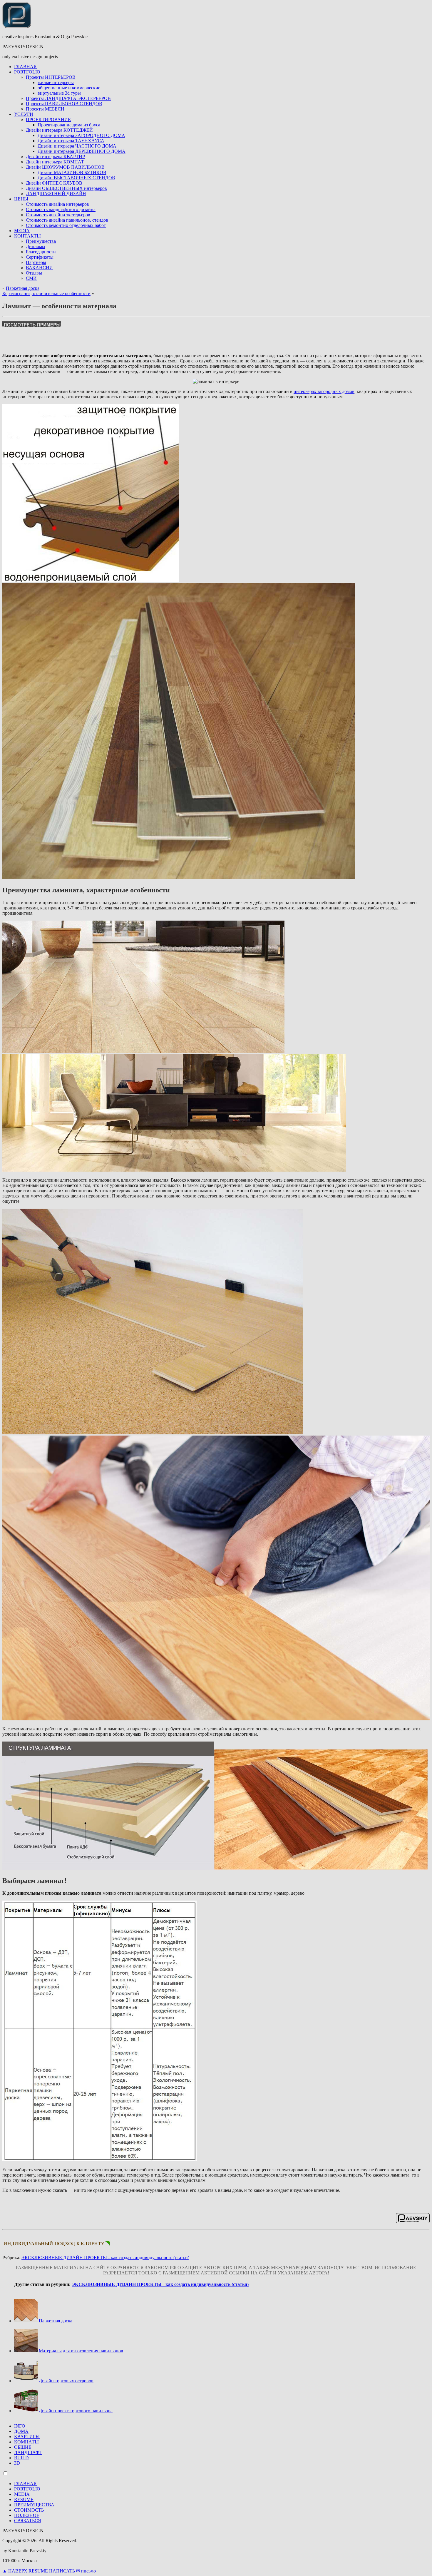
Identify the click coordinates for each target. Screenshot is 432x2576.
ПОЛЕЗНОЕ (27, 2515)
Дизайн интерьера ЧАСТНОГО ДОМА (77, 146)
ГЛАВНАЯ (25, 67)
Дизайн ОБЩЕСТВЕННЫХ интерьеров (66, 188)
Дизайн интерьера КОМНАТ (55, 162)
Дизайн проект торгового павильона (76, 2411)
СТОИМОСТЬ (29, 2510)
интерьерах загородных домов (324, 391)
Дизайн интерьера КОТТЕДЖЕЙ (59, 130)
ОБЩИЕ (23, 2447)
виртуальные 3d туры (59, 93)
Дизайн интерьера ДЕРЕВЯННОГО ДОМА (82, 151)
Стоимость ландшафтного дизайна (61, 209)
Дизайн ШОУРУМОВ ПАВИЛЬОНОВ (65, 167)
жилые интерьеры (56, 82)
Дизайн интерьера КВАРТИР (55, 157)
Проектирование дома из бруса (69, 125)
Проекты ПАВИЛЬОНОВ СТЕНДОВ (64, 104)
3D (17, 2463)
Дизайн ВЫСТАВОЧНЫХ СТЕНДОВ (76, 178)
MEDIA (22, 231)
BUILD (21, 2458)
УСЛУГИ (24, 114)
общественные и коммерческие (69, 88)
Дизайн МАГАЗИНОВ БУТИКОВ (72, 172)
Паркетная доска (23, 288)
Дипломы (36, 246)
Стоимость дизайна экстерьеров (58, 215)
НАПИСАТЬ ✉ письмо (72, 2571)
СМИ (31, 278)
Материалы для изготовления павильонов (81, 2351)
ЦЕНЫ (21, 199)
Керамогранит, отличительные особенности (46, 293)
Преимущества (41, 241)
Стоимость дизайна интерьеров (57, 204)
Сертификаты (40, 257)
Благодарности (41, 252)
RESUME (24, 2499)
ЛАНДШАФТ (28, 2452)
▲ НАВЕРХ (15, 2571)
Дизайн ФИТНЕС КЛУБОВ (54, 183)
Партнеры (36, 262)
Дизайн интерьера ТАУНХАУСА (71, 141)
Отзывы (34, 273)
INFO (20, 2426)
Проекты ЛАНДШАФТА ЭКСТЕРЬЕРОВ (68, 98)
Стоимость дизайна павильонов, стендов (67, 220)
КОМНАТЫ (26, 2442)
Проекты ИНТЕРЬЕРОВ (51, 77)
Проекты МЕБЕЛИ (45, 109)
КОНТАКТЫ (27, 236)
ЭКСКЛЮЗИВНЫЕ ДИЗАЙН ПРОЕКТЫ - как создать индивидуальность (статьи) (105, 2258)
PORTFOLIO (27, 72)
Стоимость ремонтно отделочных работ (66, 225)
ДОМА (21, 2431)
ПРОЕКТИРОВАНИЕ (48, 119)
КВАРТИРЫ (27, 2437)
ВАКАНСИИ (39, 268)
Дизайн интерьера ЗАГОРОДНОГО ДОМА (81, 135)
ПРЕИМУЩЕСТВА (34, 2505)
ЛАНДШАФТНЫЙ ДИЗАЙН (56, 194)
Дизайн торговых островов (66, 2381)
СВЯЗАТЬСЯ (28, 2521)
